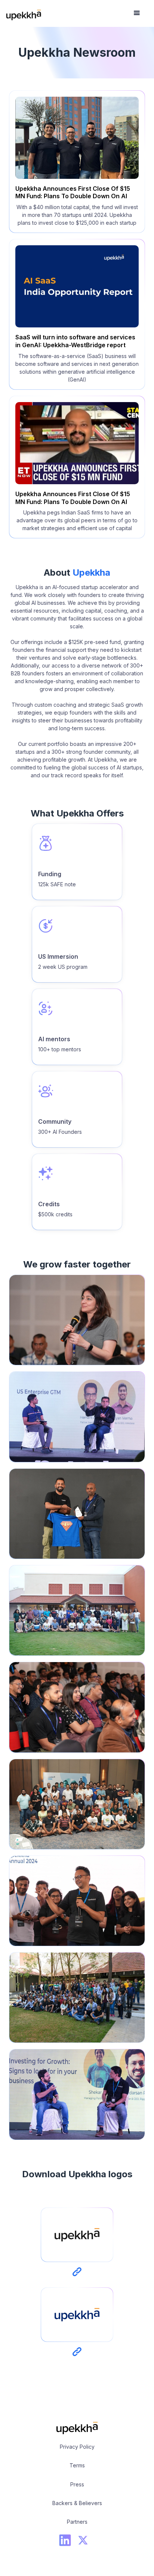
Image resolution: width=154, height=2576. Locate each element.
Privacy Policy (77, 2447)
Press (77, 2484)
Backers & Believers (77, 2503)
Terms (77, 2465)
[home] (24, 13)
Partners (77, 2522)
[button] (137, 13)
